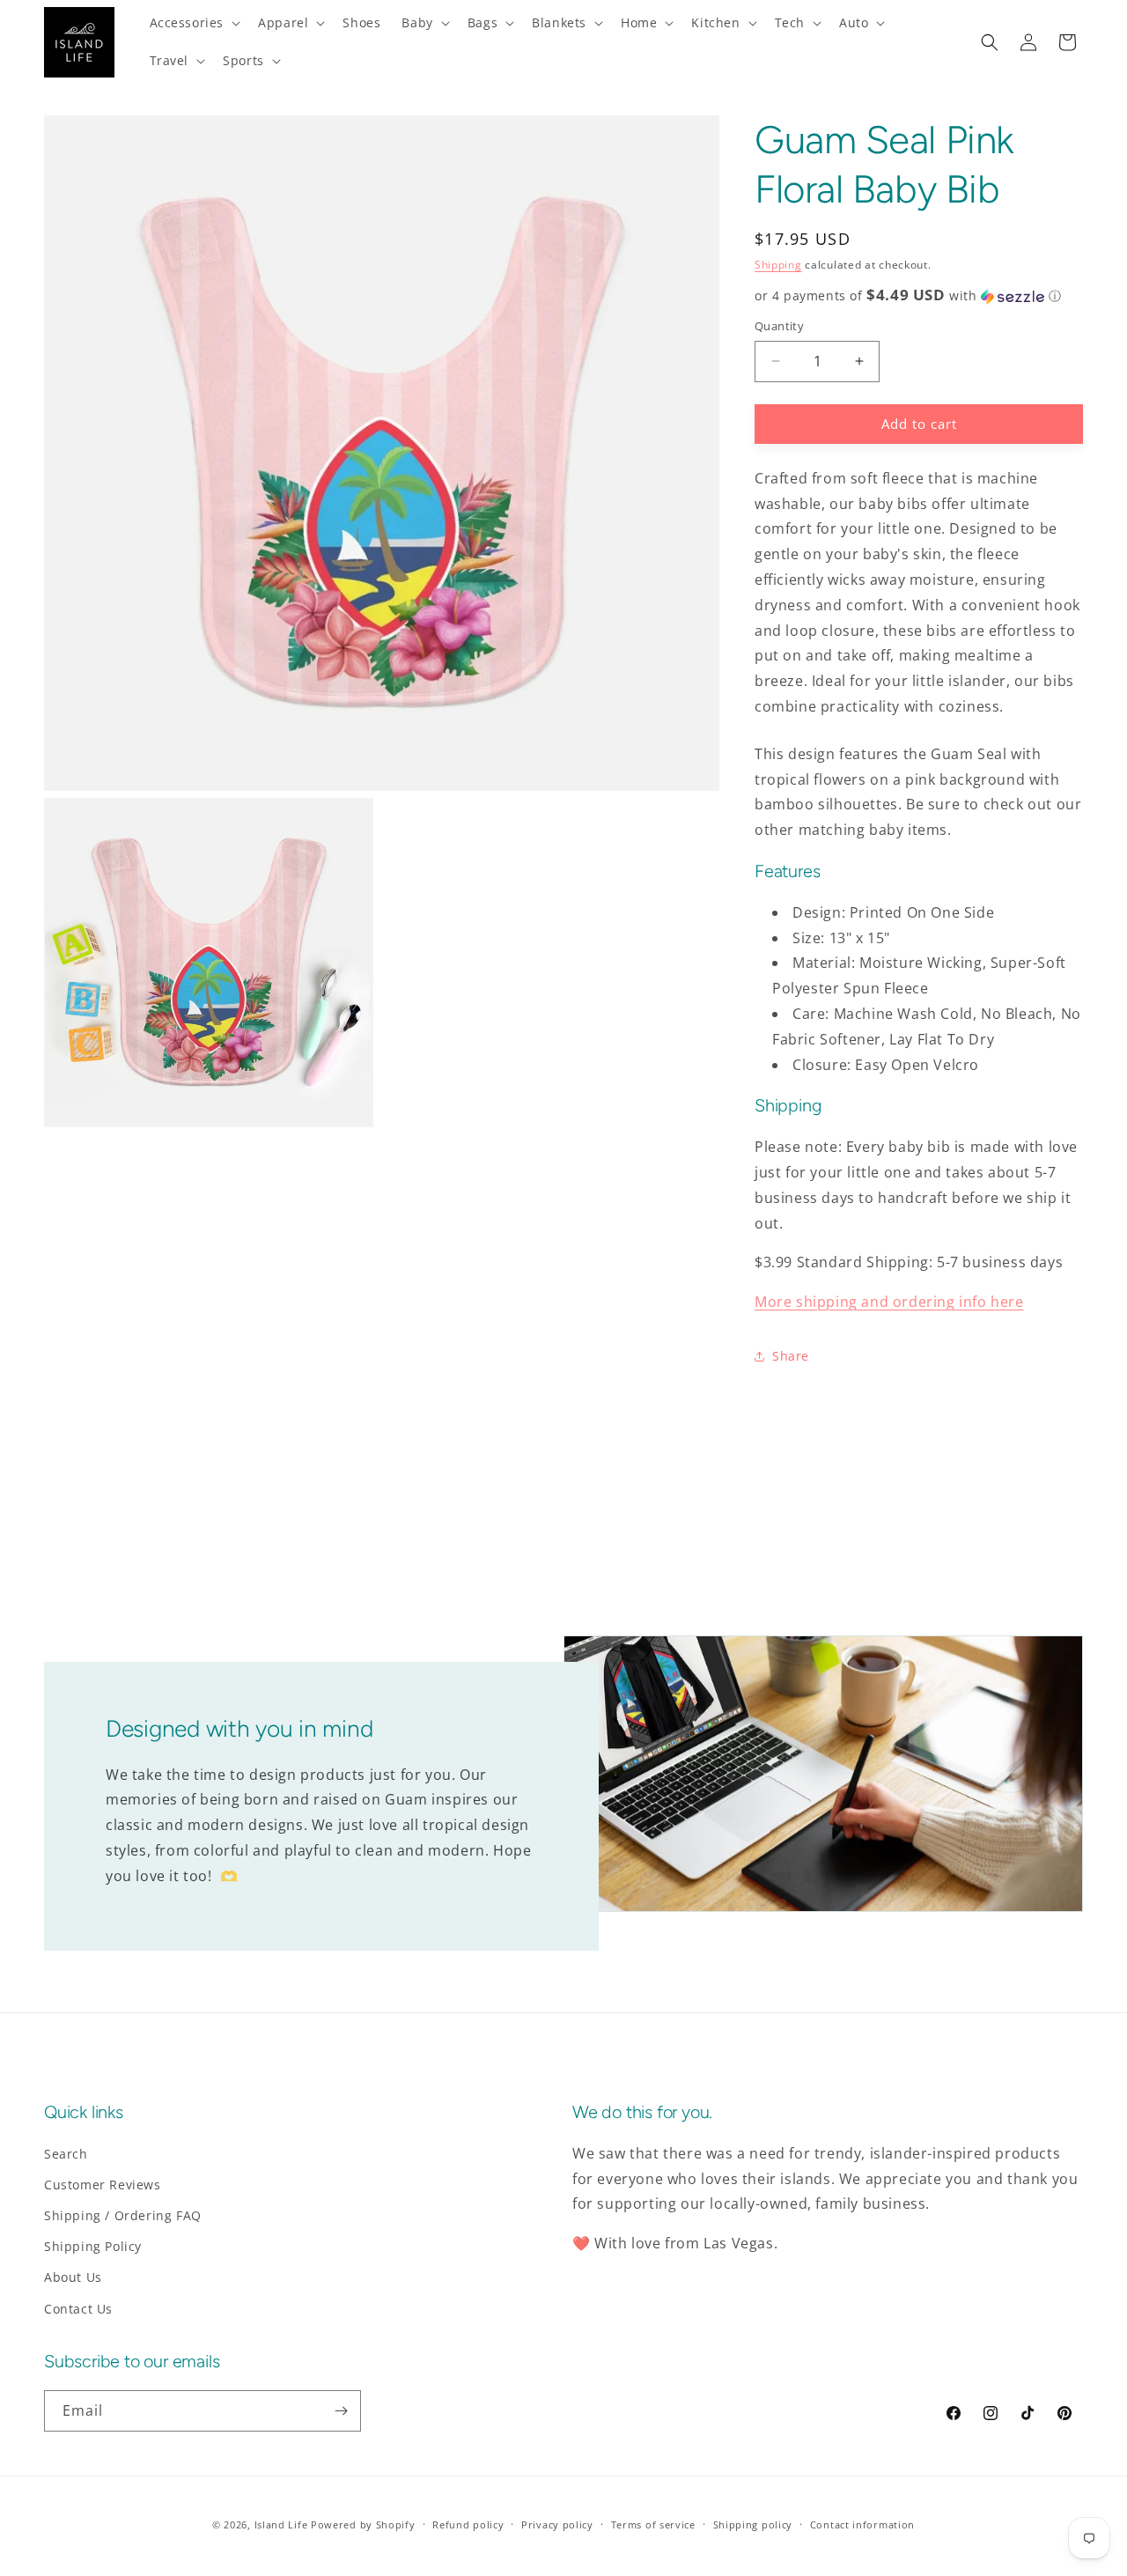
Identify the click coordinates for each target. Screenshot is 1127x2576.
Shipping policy (753, 2524)
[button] (194, 23)
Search (66, 2154)
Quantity (779, 326)
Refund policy (468, 2524)
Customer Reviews (103, 2185)
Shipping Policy (93, 2246)
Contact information (862, 2524)
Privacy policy (557, 2524)
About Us (73, 2277)
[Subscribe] (341, 2411)
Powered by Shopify (363, 2524)
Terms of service (653, 2524)
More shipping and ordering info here (889, 1302)
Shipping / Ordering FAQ (123, 2215)
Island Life (281, 2524)
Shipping (778, 265)
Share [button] (791, 1356)
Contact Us (78, 2309)
